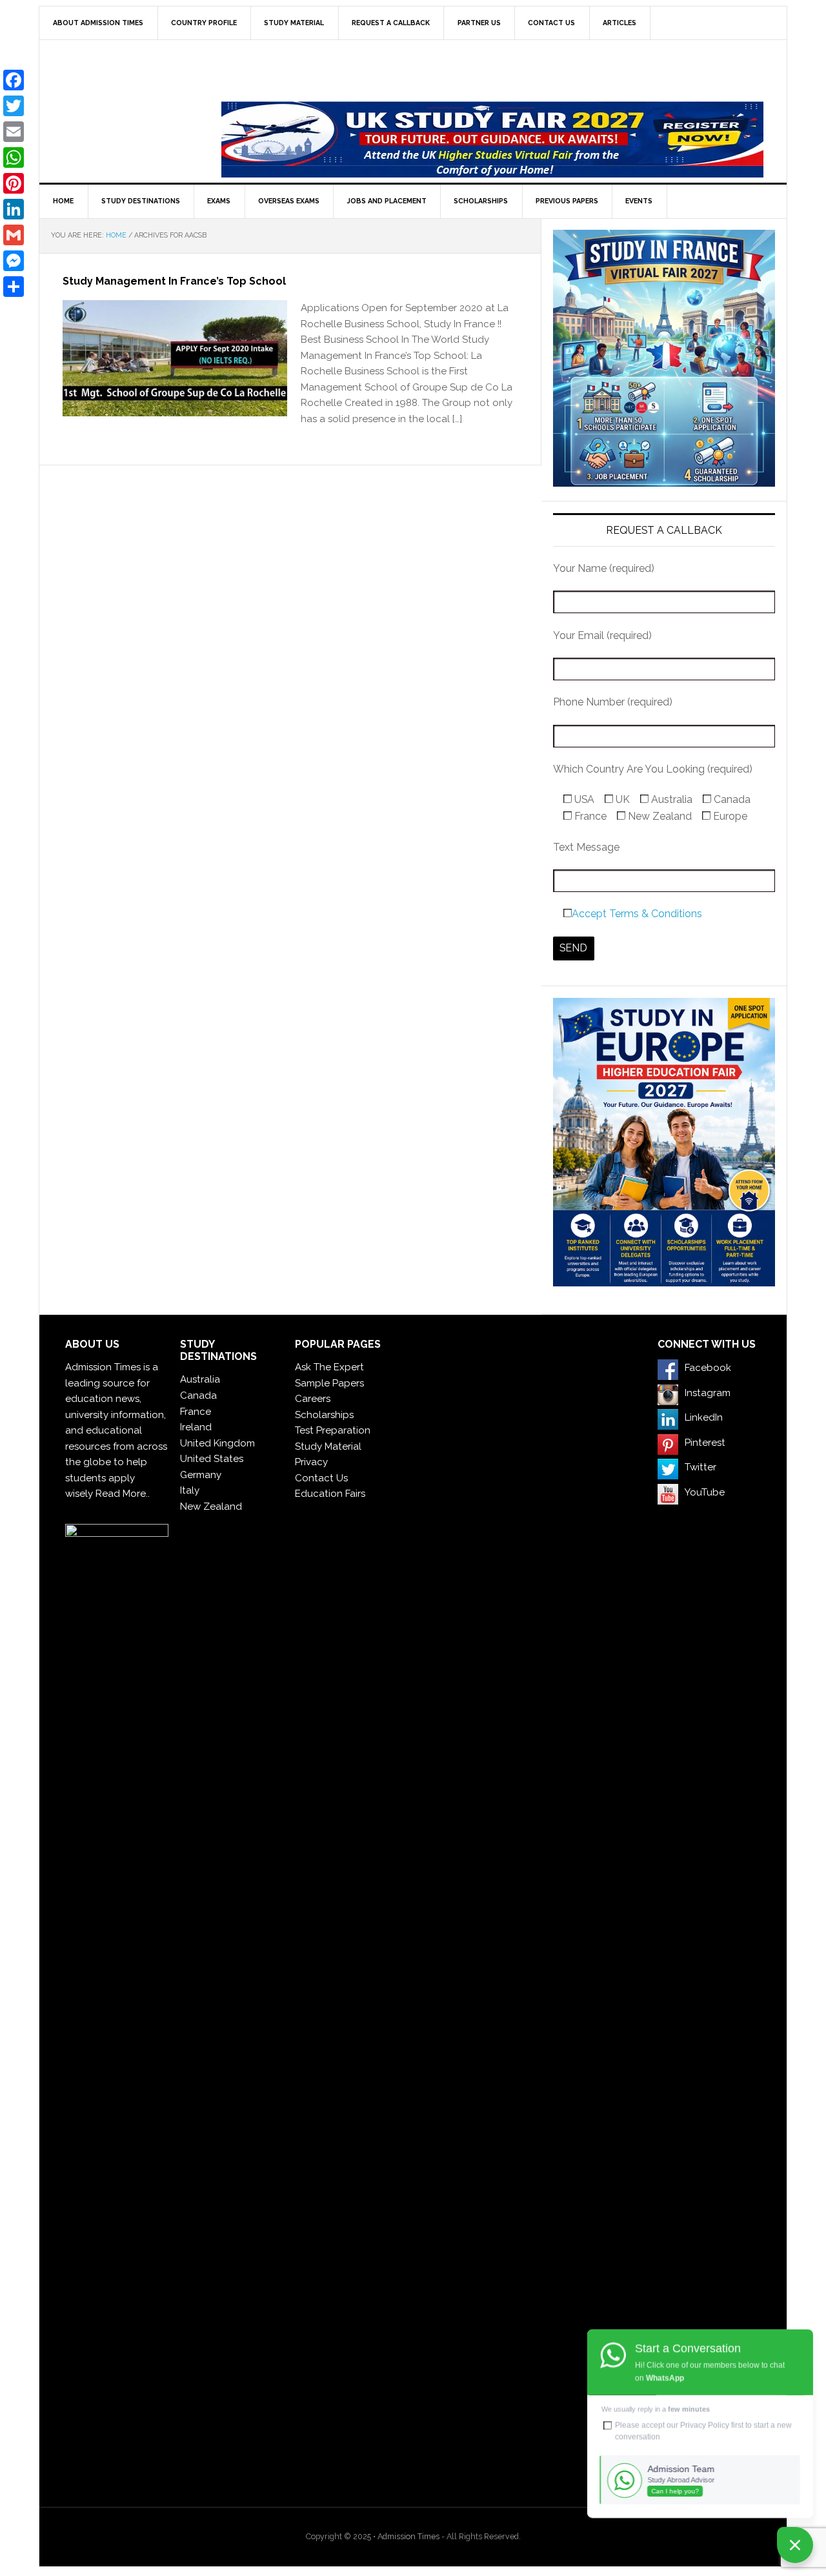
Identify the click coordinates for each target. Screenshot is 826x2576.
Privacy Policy (705, 2425)
